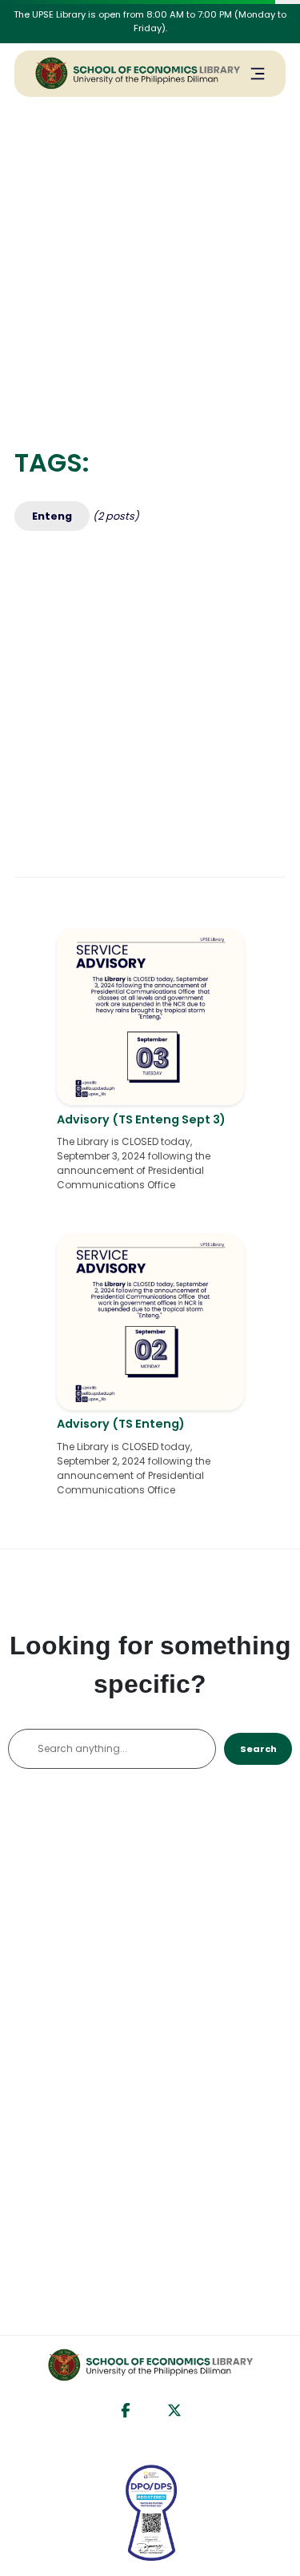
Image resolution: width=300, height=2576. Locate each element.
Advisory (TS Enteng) (121, 1424)
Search (258, 1749)
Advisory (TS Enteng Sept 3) (141, 1119)
